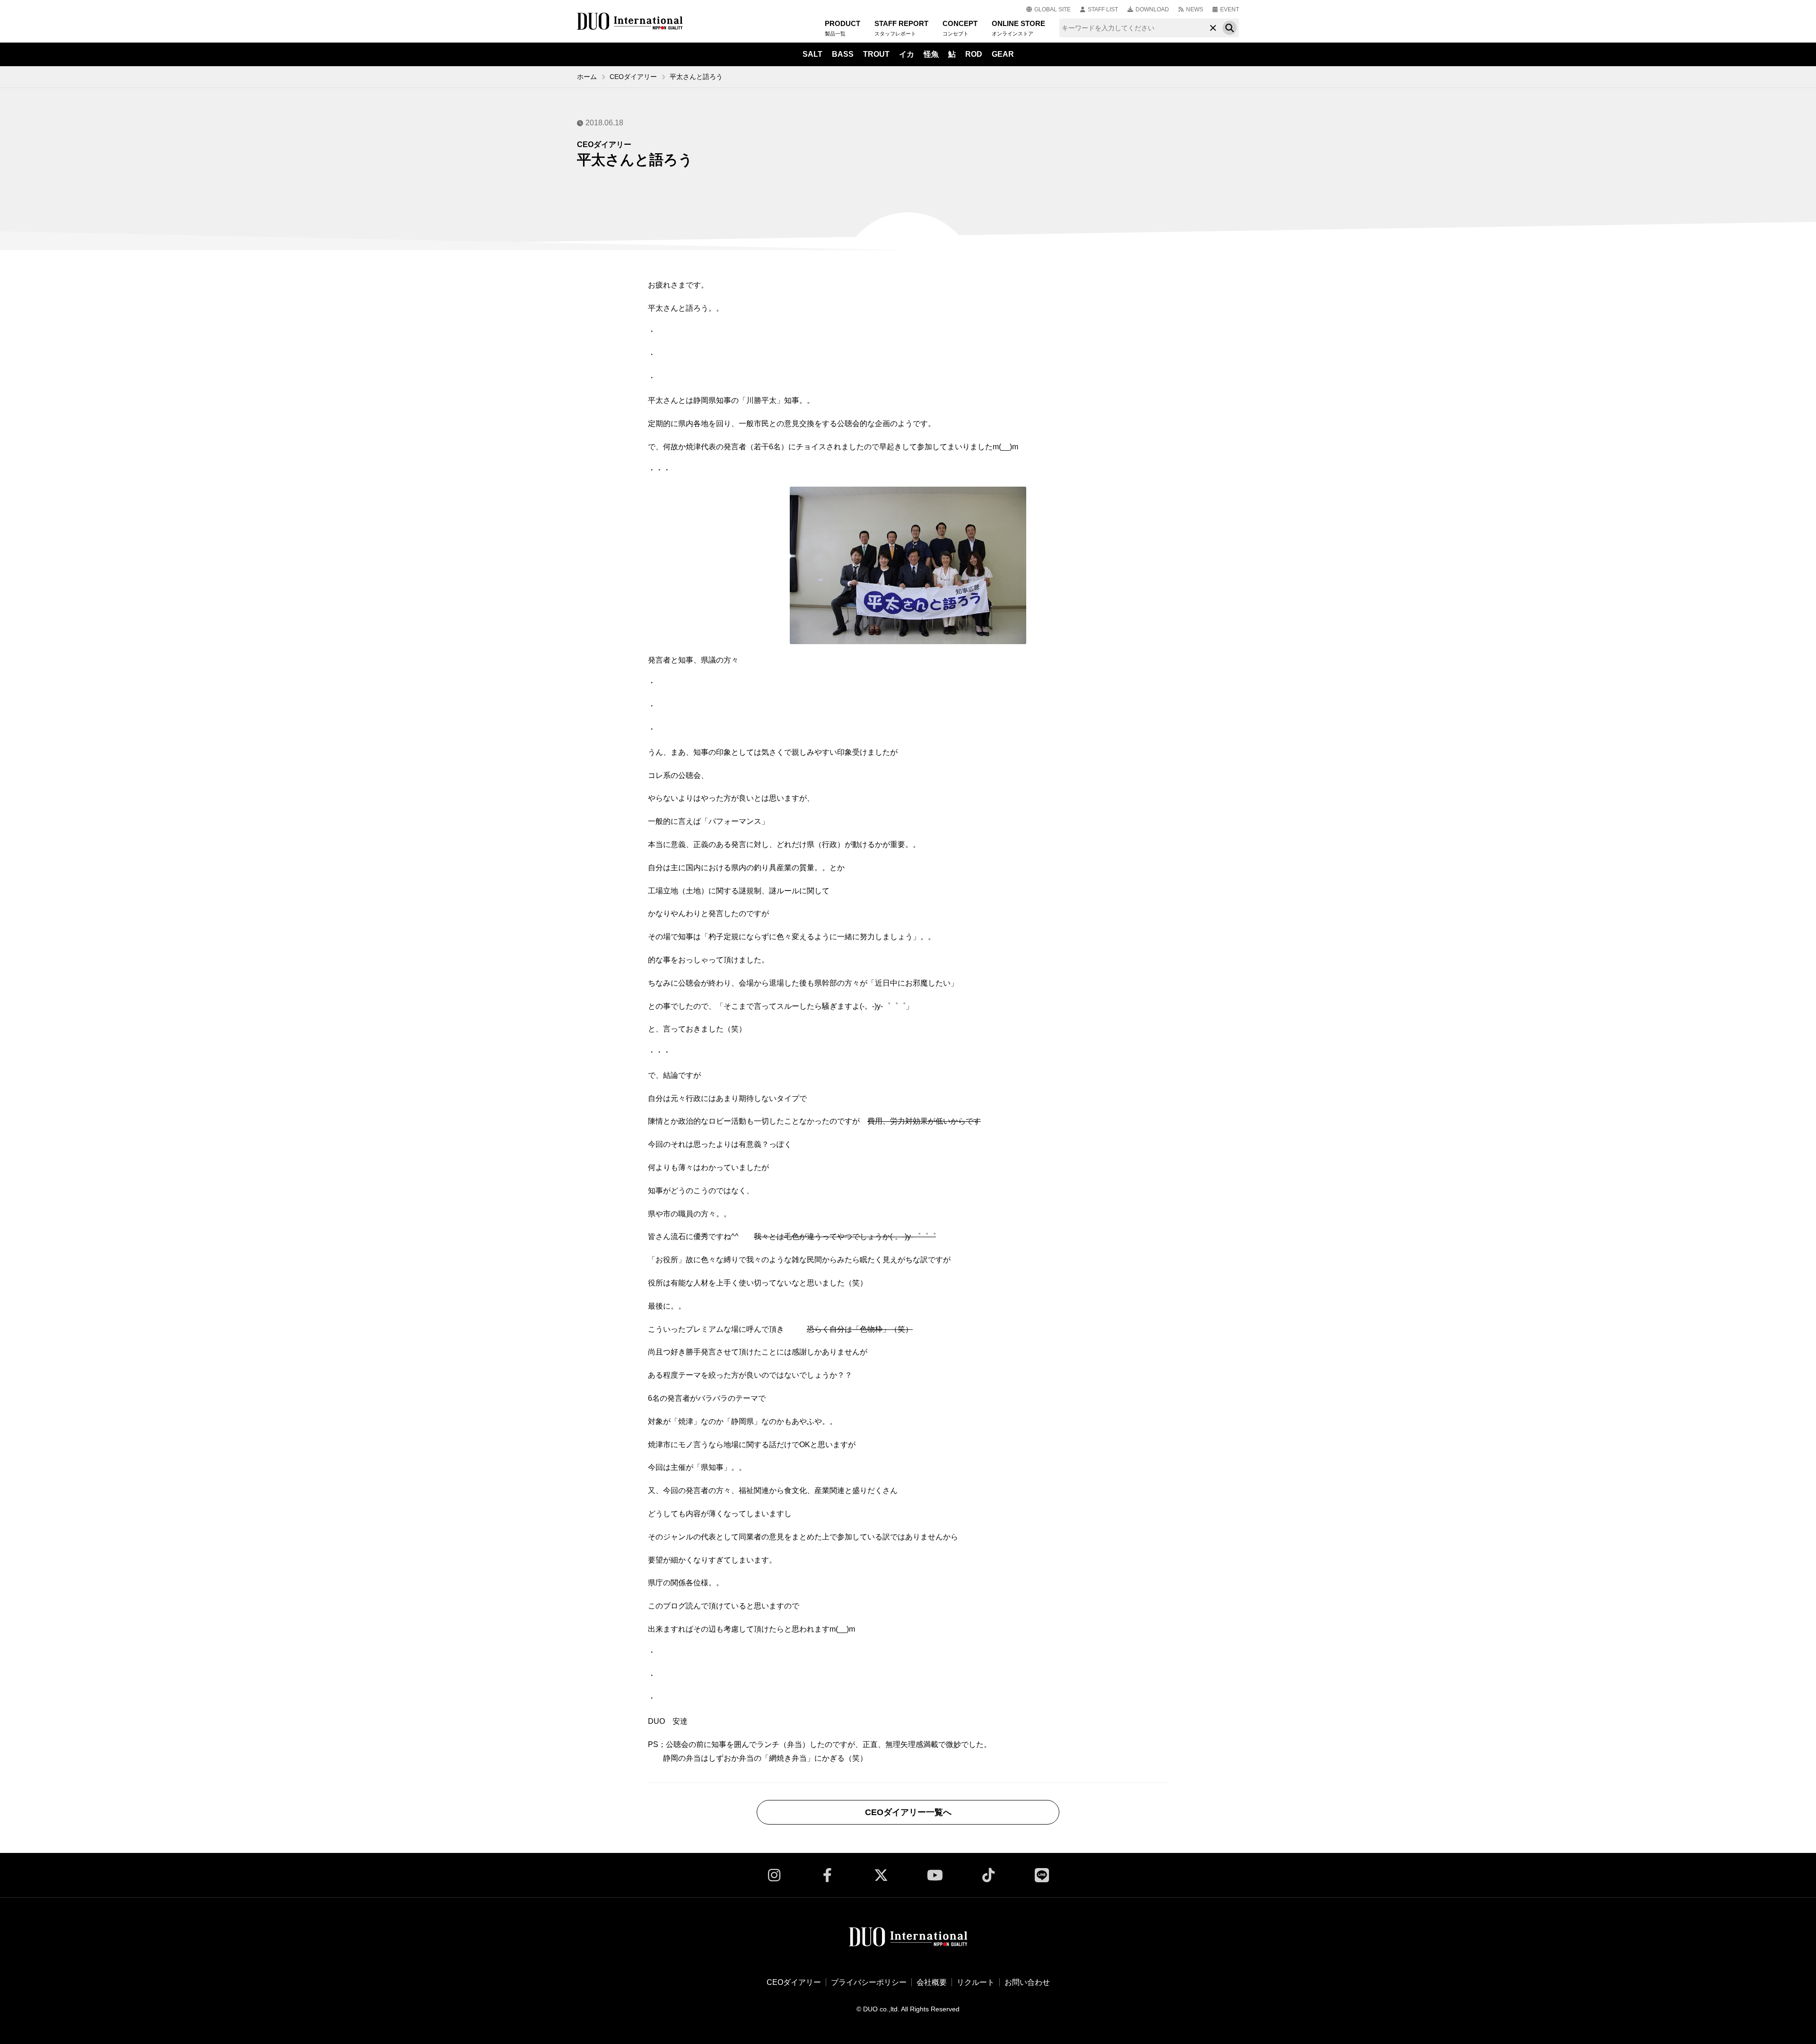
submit (1230, 28)
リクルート (976, 1982)
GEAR (1003, 54)
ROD (974, 54)
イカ (907, 54)
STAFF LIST (1103, 9)
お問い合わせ (1027, 1982)
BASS (843, 54)
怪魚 (931, 54)
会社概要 (932, 1982)
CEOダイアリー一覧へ (908, 1812)
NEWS (1195, 9)
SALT (812, 54)
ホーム (587, 77)
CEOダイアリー (633, 77)
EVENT (1230, 9)
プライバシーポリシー (869, 1982)
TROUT (876, 54)
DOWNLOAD (1152, 9)
